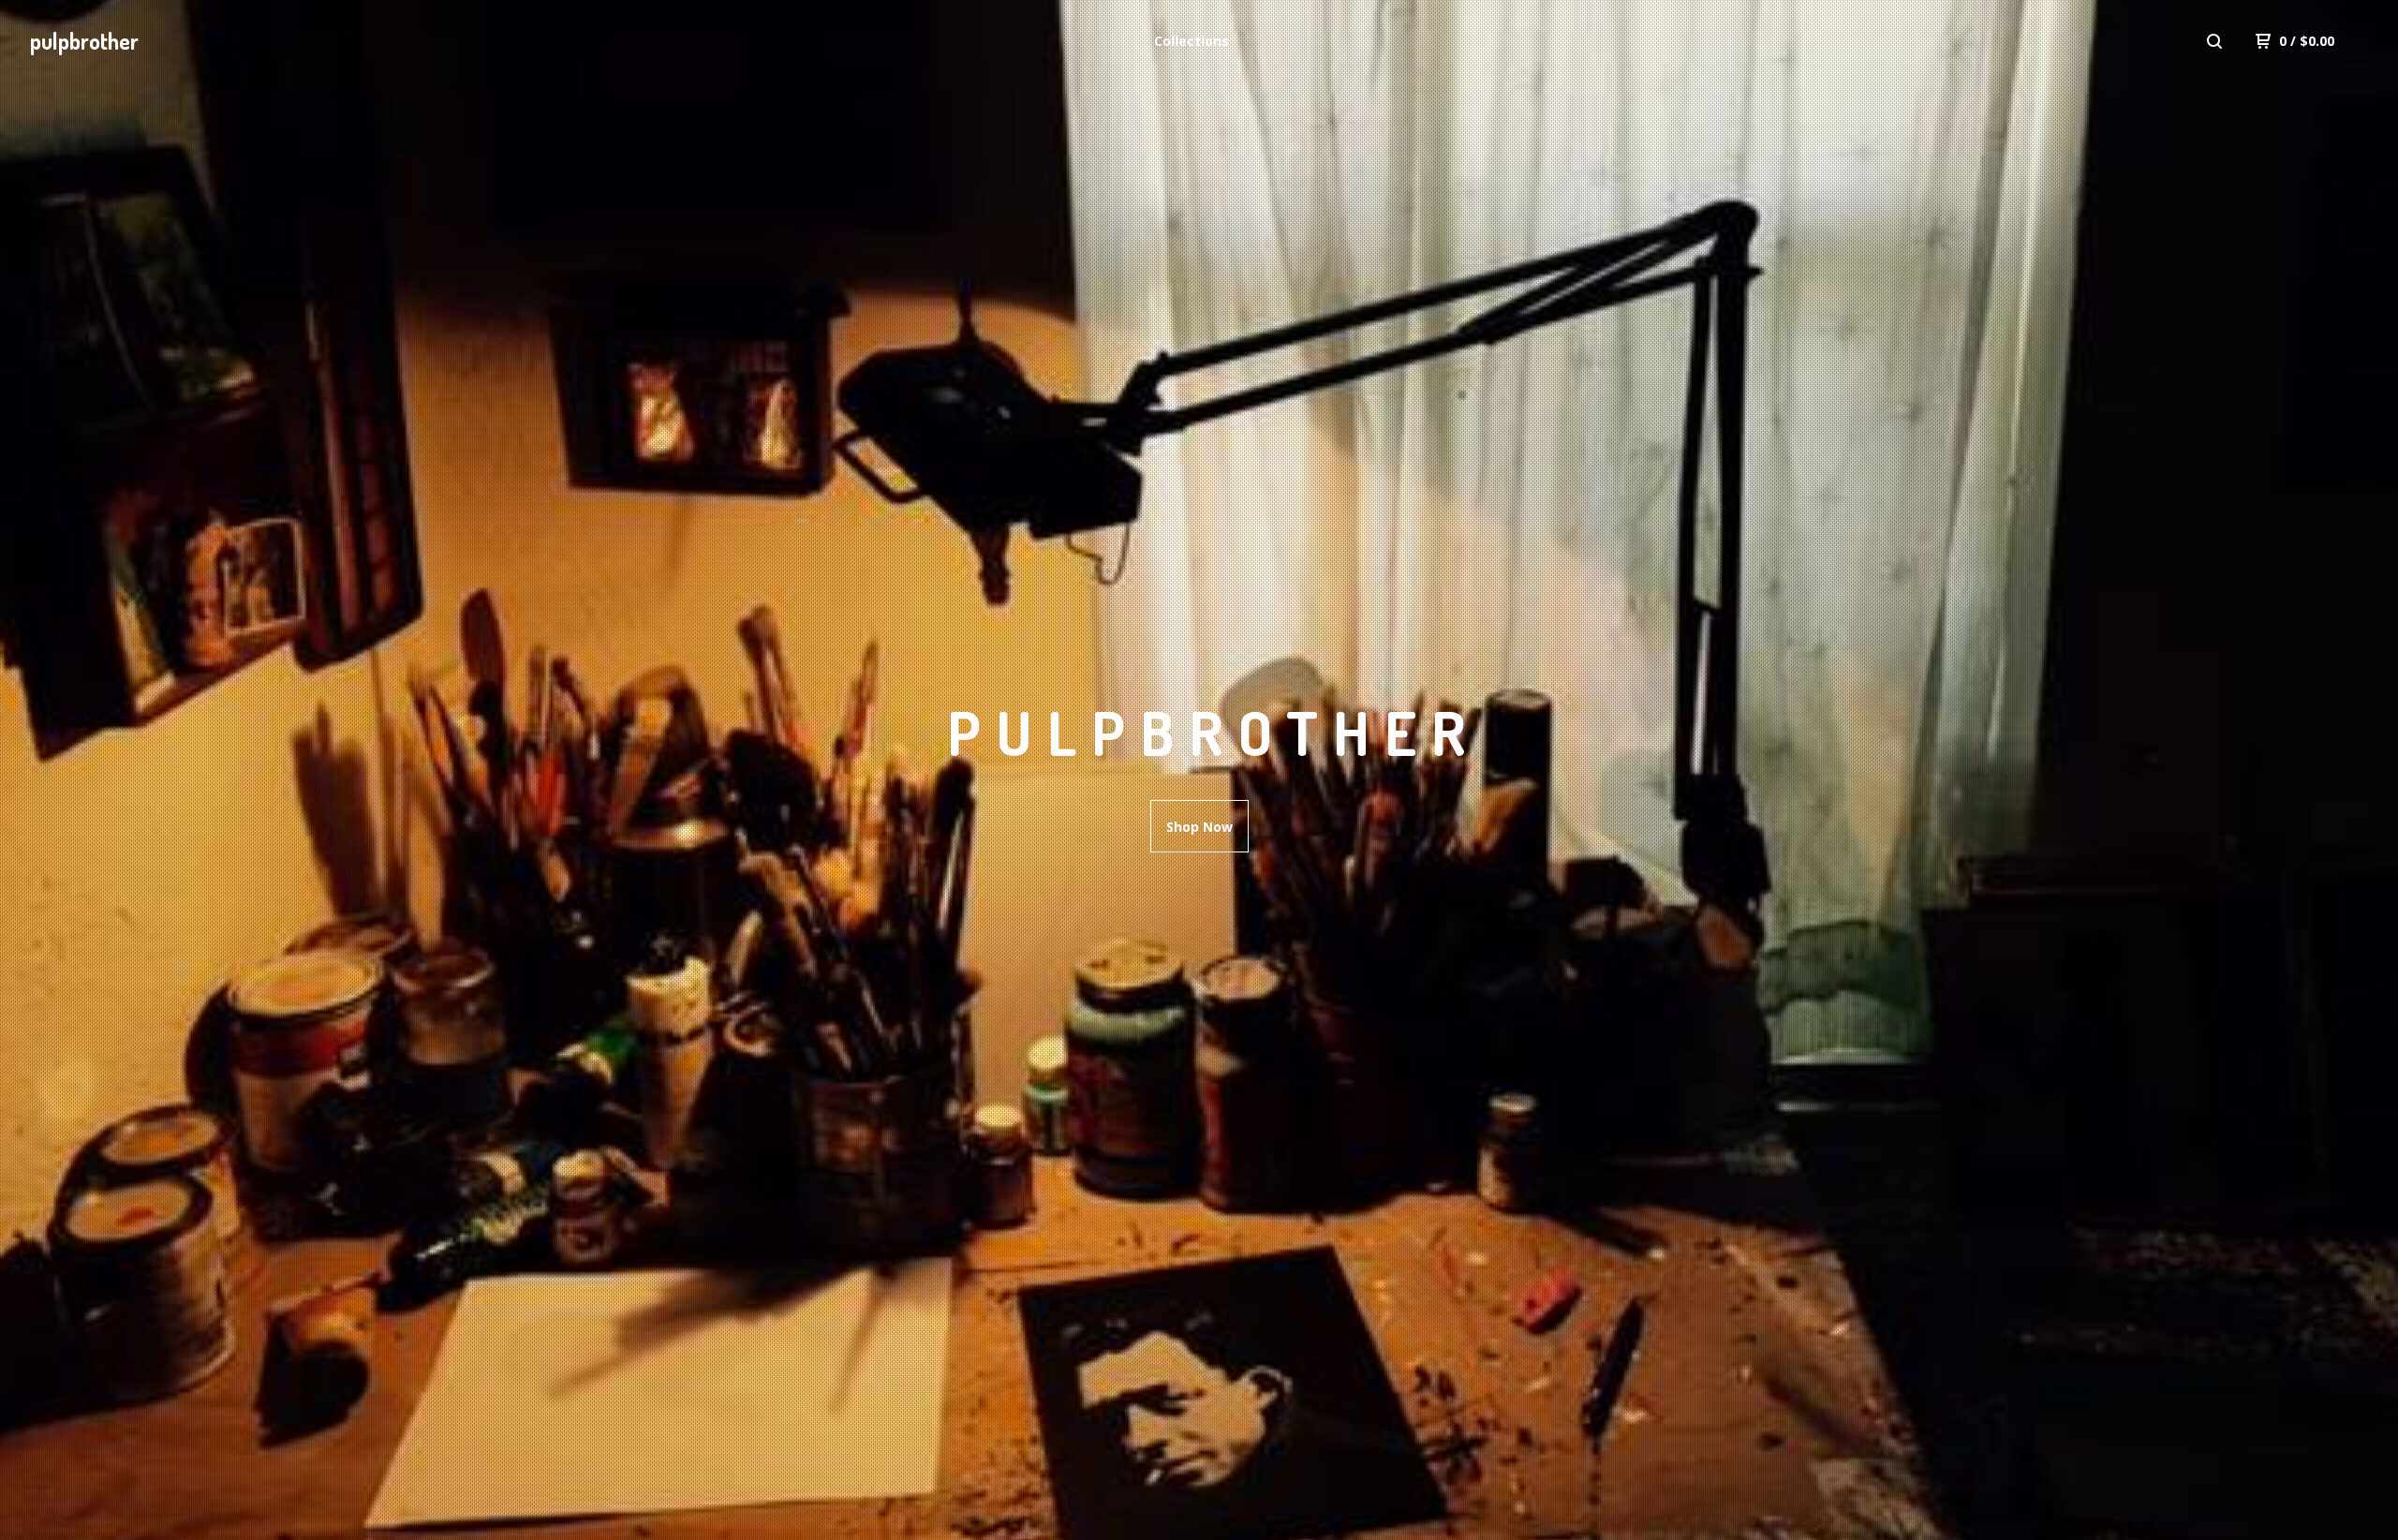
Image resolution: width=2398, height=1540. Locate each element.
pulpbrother (84, 41)
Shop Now (1199, 827)
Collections (1192, 41)
